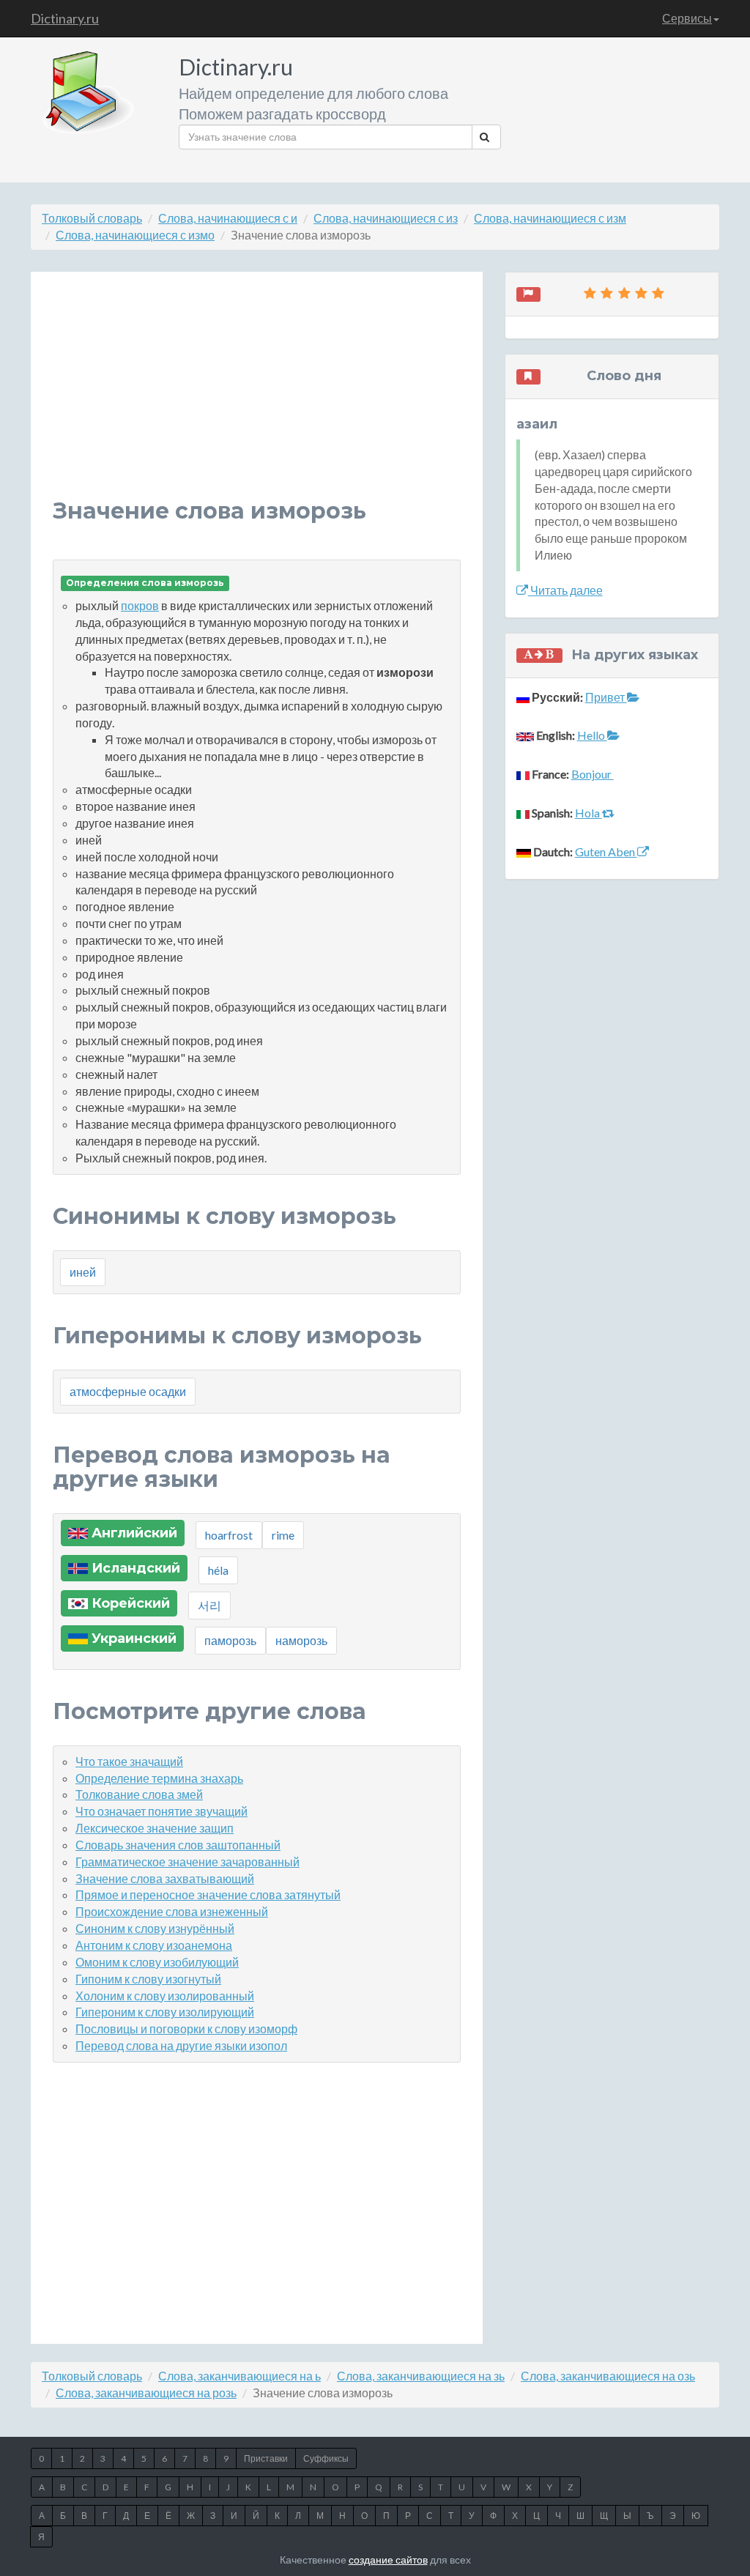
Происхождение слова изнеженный (172, 1911)
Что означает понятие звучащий (161, 1811)
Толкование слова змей (139, 1794)
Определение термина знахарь (159, 1778)
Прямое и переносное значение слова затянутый (208, 1894)
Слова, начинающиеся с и (228, 218)
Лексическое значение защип (155, 1828)
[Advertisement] (257, 396)
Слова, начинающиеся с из (386, 218)
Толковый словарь (92, 218)
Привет (606, 697)
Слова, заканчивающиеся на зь (421, 2376)
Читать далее (565, 590)
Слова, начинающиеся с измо (135, 235)
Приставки (266, 2458)
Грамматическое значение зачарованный (187, 1862)
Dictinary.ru (65, 18)
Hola (589, 813)
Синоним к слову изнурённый (155, 1928)
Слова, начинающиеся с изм (550, 218)
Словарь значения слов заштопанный (178, 1845)
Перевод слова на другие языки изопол (181, 2045)
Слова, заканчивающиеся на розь (146, 2393)
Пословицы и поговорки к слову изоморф (186, 2028)
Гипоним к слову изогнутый (148, 1979)
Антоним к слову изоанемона (154, 1945)
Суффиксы (326, 2458)
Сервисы (687, 18)
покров (140, 605)
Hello (592, 735)
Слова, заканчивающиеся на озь (608, 2376)
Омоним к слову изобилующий (157, 1962)
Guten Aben (606, 851)
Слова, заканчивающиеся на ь (240, 2376)
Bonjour (593, 774)
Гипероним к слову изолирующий (165, 2012)
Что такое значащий (129, 1761)
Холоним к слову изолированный (165, 1996)
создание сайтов (388, 2560)
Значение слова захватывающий (165, 1878)
